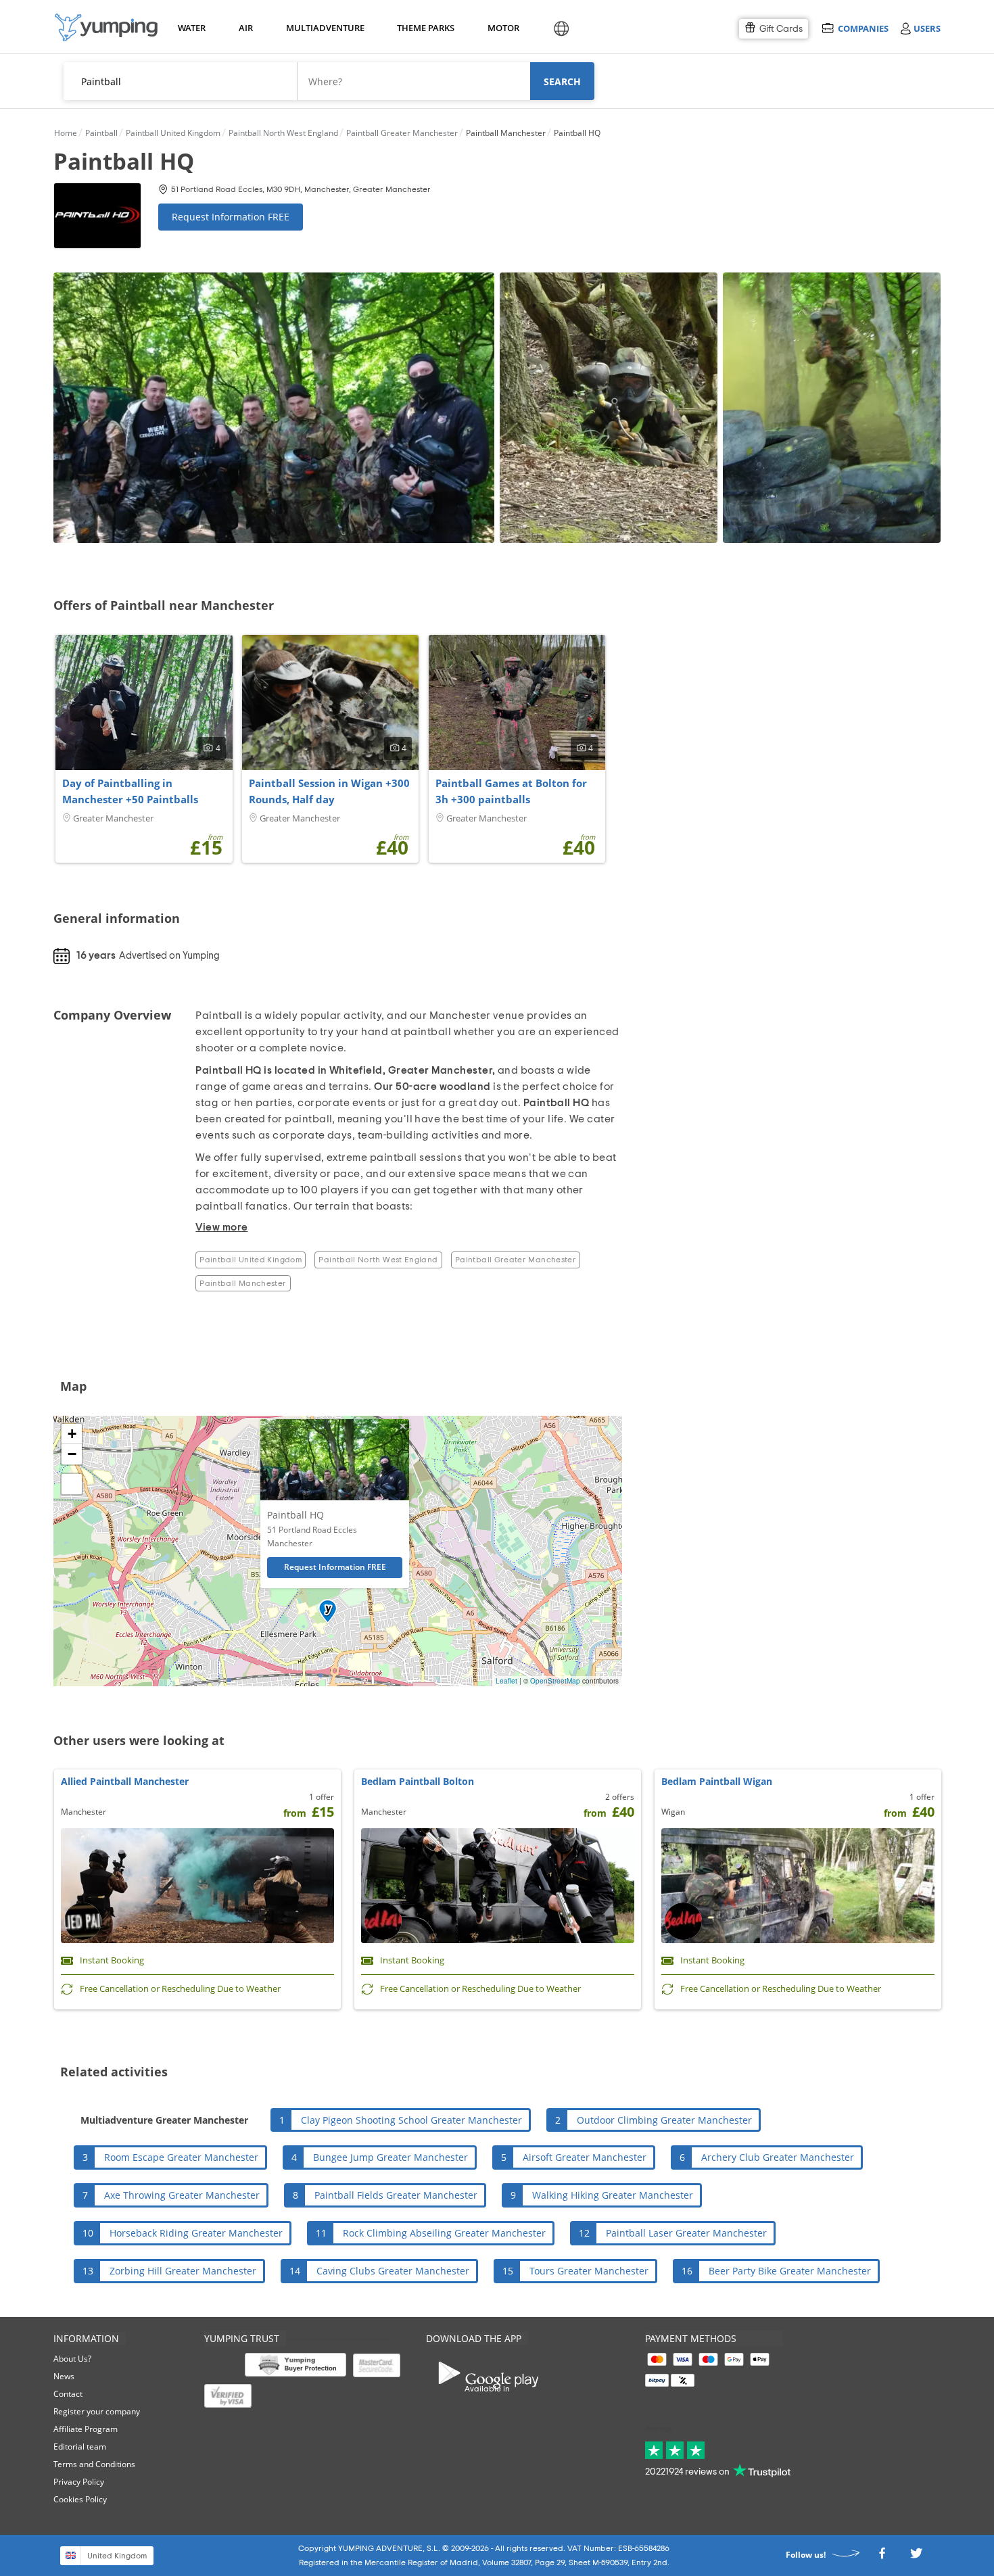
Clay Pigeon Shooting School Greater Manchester (411, 2120)
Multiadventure (323, 28)
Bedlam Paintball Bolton (418, 1781)
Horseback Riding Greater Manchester (196, 2233)
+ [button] (72, 1434)
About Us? (72, 2359)
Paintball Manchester (243, 1283)
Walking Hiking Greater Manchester (613, 2195)
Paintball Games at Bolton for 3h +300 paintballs (511, 791)
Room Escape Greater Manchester (181, 2157)
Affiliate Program (86, 2429)
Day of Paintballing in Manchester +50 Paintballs (130, 791)
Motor (503, 28)
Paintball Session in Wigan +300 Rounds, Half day (329, 791)
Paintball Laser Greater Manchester (686, 2233)
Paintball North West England (378, 1260)
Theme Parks (424, 28)
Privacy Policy (79, 2482)
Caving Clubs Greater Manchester (393, 2271)
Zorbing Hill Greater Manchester (183, 2271)
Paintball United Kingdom (251, 1260)
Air (246, 28)
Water (191, 28)
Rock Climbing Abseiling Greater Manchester (444, 2233)
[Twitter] (916, 2557)
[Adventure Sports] (106, 27)
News (64, 2376)
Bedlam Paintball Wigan (717, 1781)
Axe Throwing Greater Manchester (182, 2195)
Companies (863, 28)
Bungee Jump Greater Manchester (390, 2157)
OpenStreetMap (555, 1681)
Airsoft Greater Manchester (585, 2157)
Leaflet (506, 1681)
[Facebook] (882, 2557)
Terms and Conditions (94, 2464)
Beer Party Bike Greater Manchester (790, 2271)
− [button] (72, 1454)
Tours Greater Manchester (589, 2271)
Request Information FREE (231, 217)
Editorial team (80, 2447)
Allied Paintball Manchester (125, 1781)
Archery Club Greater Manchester (778, 2157)
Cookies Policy (80, 2499)
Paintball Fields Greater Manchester (396, 2195)
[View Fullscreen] (72, 1484)
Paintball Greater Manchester (516, 1260)
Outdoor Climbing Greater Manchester (664, 2120)
